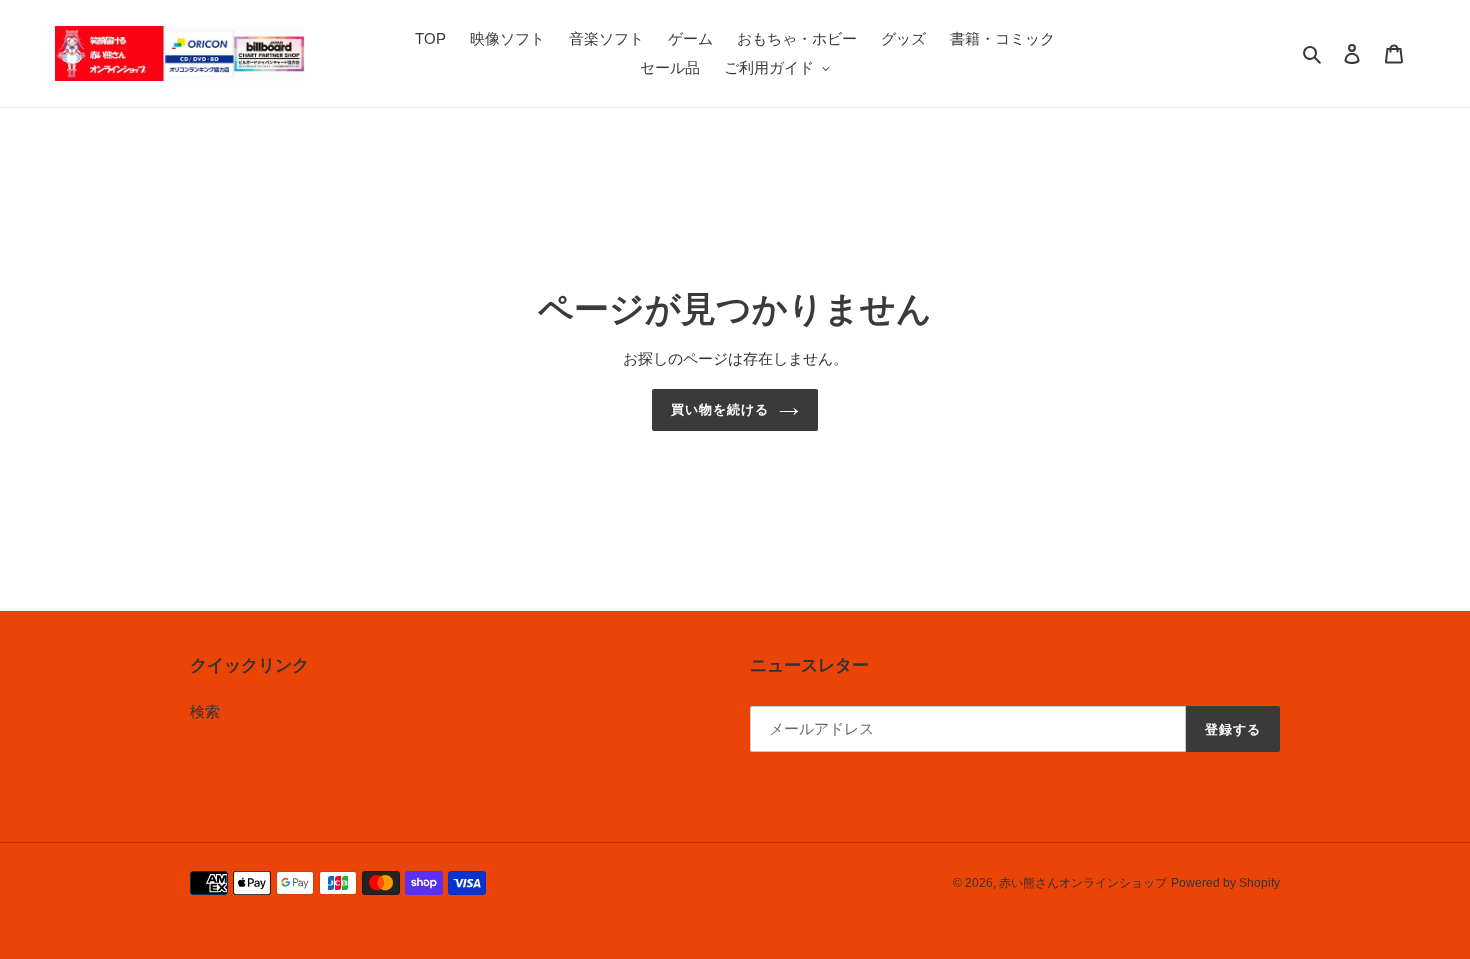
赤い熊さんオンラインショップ (1083, 883)
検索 (205, 711)
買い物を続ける (720, 409)
